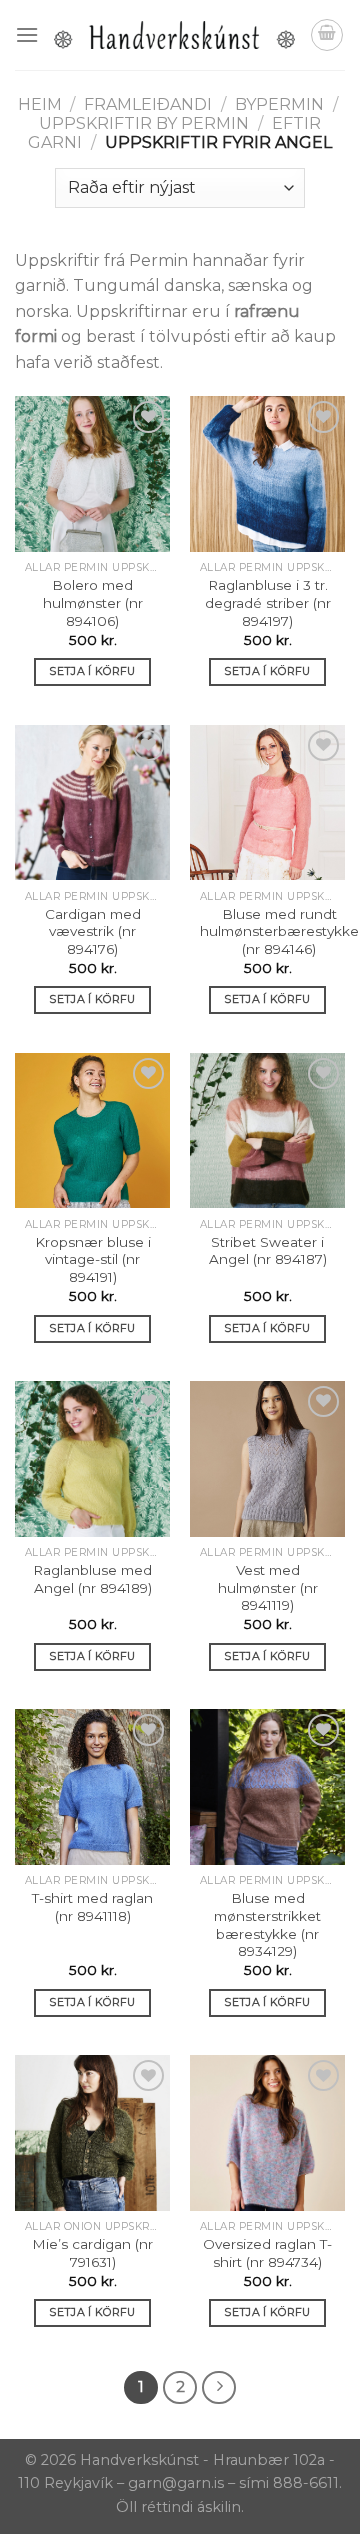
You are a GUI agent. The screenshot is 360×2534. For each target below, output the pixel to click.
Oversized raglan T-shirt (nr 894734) (267, 2253)
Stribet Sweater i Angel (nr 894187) (268, 1251)
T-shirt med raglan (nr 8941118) (92, 1907)
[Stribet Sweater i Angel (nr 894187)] (267, 1130)
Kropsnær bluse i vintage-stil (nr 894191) (93, 1259)
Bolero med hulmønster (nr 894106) (93, 602)
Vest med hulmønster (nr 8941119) (268, 1587)
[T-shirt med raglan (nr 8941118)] (92, 1786)
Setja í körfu (92, 671)
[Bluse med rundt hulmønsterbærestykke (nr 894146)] (267, 802)
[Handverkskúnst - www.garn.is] (174, 35)
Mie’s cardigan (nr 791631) (92, 2253)
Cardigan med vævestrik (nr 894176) (93, 931)
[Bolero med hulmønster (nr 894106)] (92, 473)
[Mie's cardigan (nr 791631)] (92, 2132)
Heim (40, 104)
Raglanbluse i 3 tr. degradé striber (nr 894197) (268, 602)
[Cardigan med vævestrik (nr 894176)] (92, 802)
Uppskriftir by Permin (144, 123)
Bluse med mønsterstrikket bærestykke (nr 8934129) (267, 1924)
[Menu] (27, 34)
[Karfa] (327, 35)
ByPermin (279, 104)
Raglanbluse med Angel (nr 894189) (92, 1579)
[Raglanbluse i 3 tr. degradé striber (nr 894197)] (267, 473)
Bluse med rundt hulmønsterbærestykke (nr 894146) (279, 931)
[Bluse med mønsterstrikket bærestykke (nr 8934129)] (267, 1786)
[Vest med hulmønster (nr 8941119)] (267, 1458)
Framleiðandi (148, 104)
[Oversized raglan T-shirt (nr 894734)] (267, 2132)
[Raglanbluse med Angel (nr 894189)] (92, 1458)
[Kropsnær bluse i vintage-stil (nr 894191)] (92, 1130)
